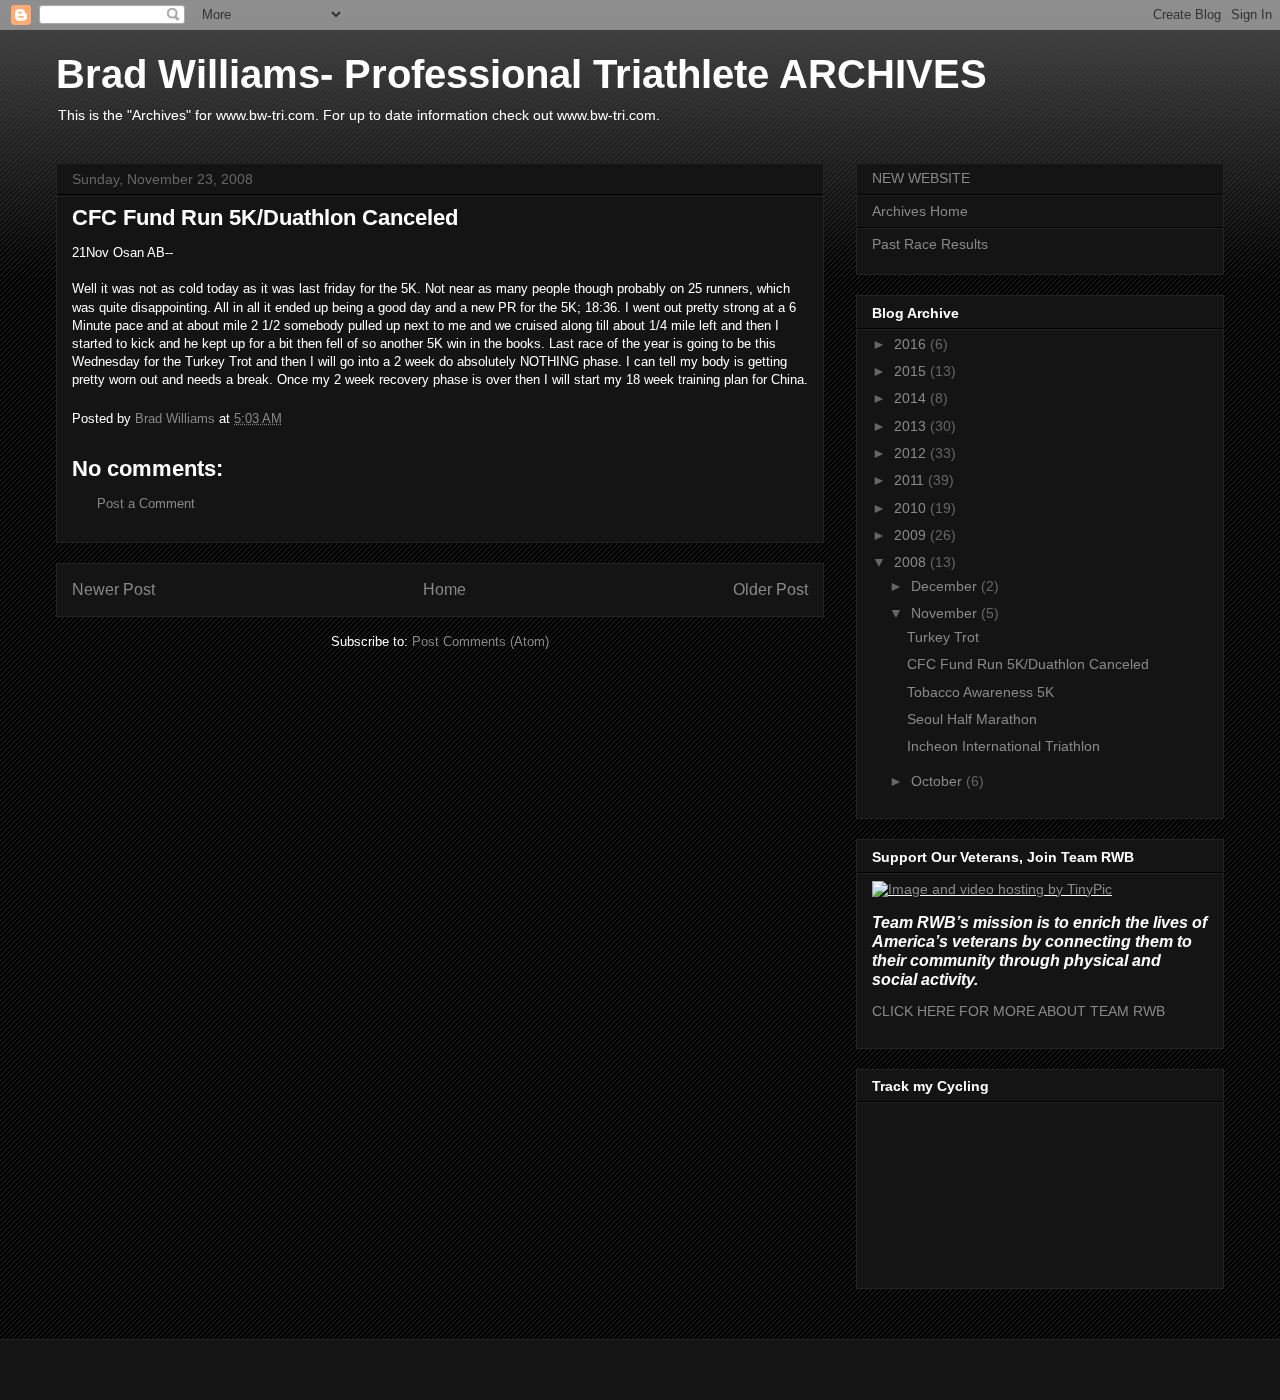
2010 (912, 508)
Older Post (770, 589)
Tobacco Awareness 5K (980, 692)
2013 (912, 426)
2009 (912, 535)
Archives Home (920, 211)
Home (444, 589)
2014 (912, 398)
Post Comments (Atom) (480, 641)
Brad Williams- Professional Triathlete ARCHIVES (521, 74)
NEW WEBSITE (921, 178)
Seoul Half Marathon (972, 719)
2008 (912, 562)
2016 (912, 344)
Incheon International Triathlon (1003, 746)
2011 (911, 480)
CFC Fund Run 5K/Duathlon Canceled (1028, 664)
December (946, 586)
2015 (912, 371)
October (938, 781)
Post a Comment (146, 503)
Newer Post (113, 589)
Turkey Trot (943, 637)
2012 (912, 453)
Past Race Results (930, 244)
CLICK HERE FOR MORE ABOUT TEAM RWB (1018, 1011)
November (946, 613)
